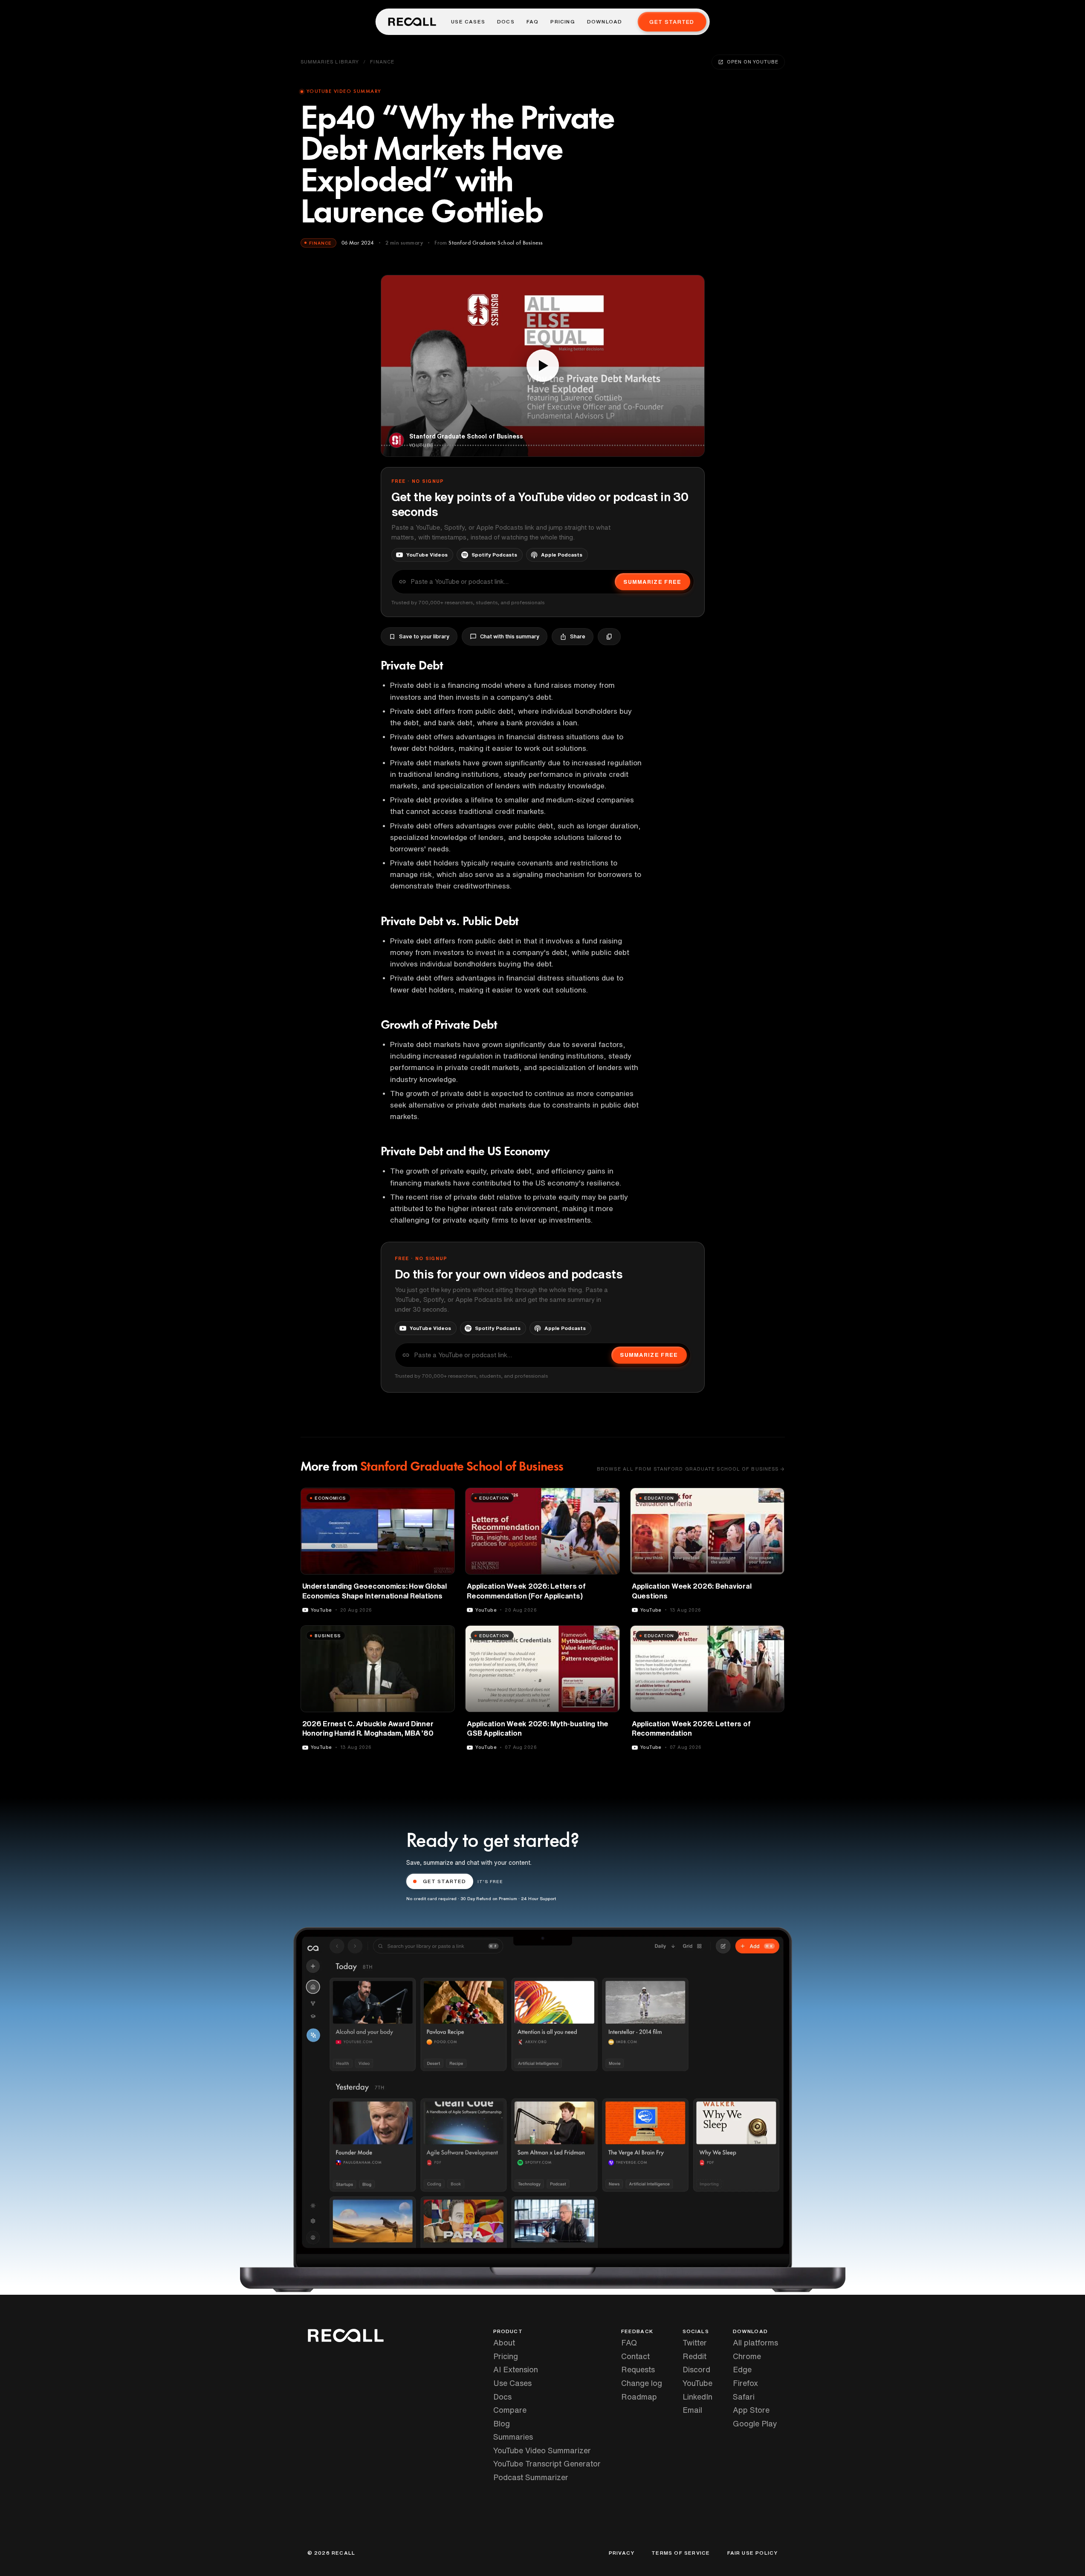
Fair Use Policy (753, 2553)
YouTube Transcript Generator (547, 2463)
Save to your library (424, 636)
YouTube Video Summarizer (542, 2450)
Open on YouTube (752, 62)
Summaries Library (330, 62)
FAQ (533, 22)
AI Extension (516, 2369)
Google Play (755, 2423)
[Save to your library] (443, 1497)
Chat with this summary (510, 636)
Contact (635, 2356)
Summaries (513, 2437)
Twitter (695, 2342)
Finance (382, 62)
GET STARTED (445, 1881)
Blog (502, 2423)
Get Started (672, 22)
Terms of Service (681, 2553)
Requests (638, 2369)
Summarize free (652, 582)
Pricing (563, 22)
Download (605, 22)
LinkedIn (697, 2397)
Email (692, 2410)
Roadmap (639, 2397)
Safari (744, 2397)
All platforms (755, 2342)
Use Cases (468, 22)
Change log (642, 2383)
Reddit (694, 2356)
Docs (506, 22)
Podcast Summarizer (531, 2477)
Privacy (622, 2553)
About (504, 2342)
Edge (742, 2369)
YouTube (697, 2383)
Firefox (745, 2383)
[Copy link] (609, 637)
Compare (510, 2410)
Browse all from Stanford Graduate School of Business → (691, 1469)
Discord (696, 2369)
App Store (751, 2410)
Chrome (747, 2356)
